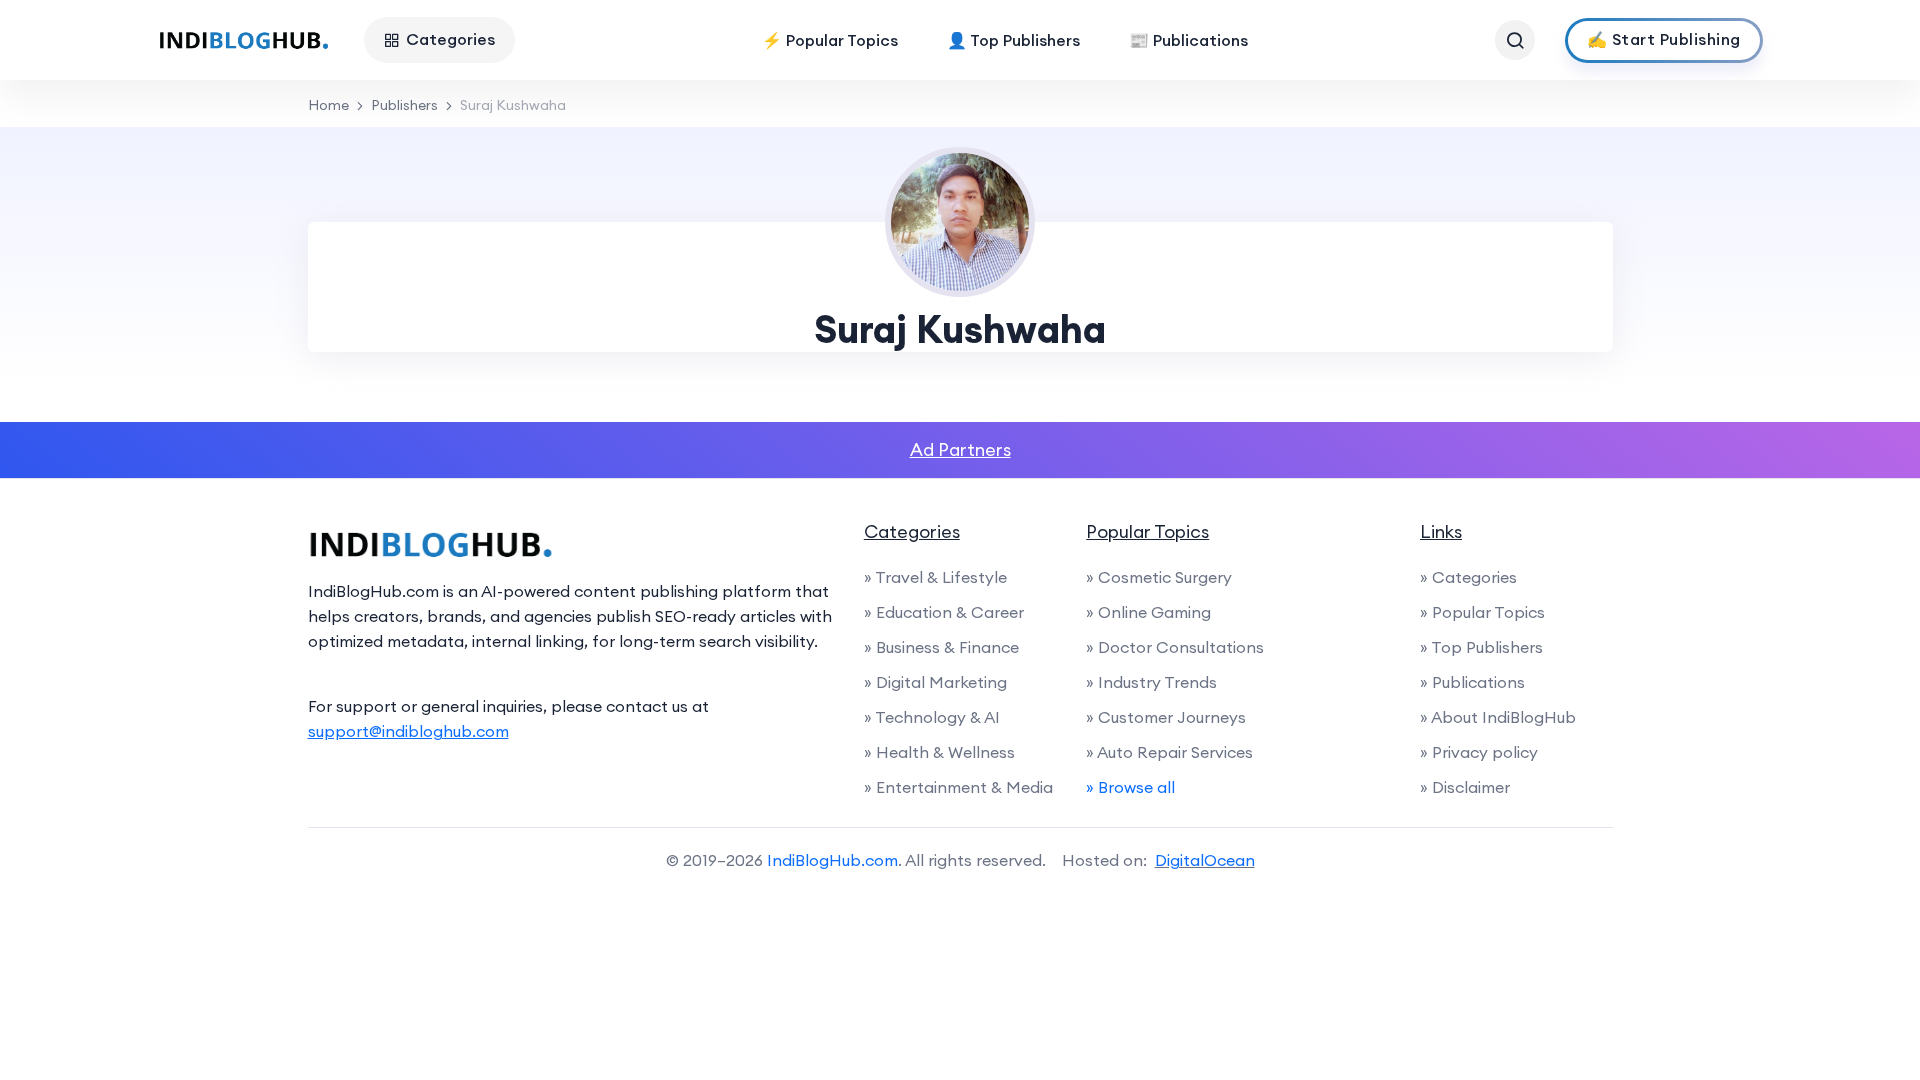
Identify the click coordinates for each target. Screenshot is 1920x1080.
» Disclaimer (1465, 787)
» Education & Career (944, 612)
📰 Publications (1188, 40)
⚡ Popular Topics (830, 40)
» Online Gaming (1148, 612)
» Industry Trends (1151, 682)
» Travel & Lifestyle (935, 577)
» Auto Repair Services (1169, 752)
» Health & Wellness (939, 752)
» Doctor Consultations (1175, 647)
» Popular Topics (1482, 612)
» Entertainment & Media (958, 787)
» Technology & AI (932, 717)
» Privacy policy (1479, 752)
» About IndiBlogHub (1498, 717)
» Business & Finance (941, 647)
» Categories (1468, 577)
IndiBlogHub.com (832, 860)
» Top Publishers (1481, 647)
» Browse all (1130, 787)
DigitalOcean (1205, 860)
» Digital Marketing (935, 682)
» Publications (1472, 682)
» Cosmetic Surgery (1159, 577)
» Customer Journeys (1166, 717)
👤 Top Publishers (1013, 40)
